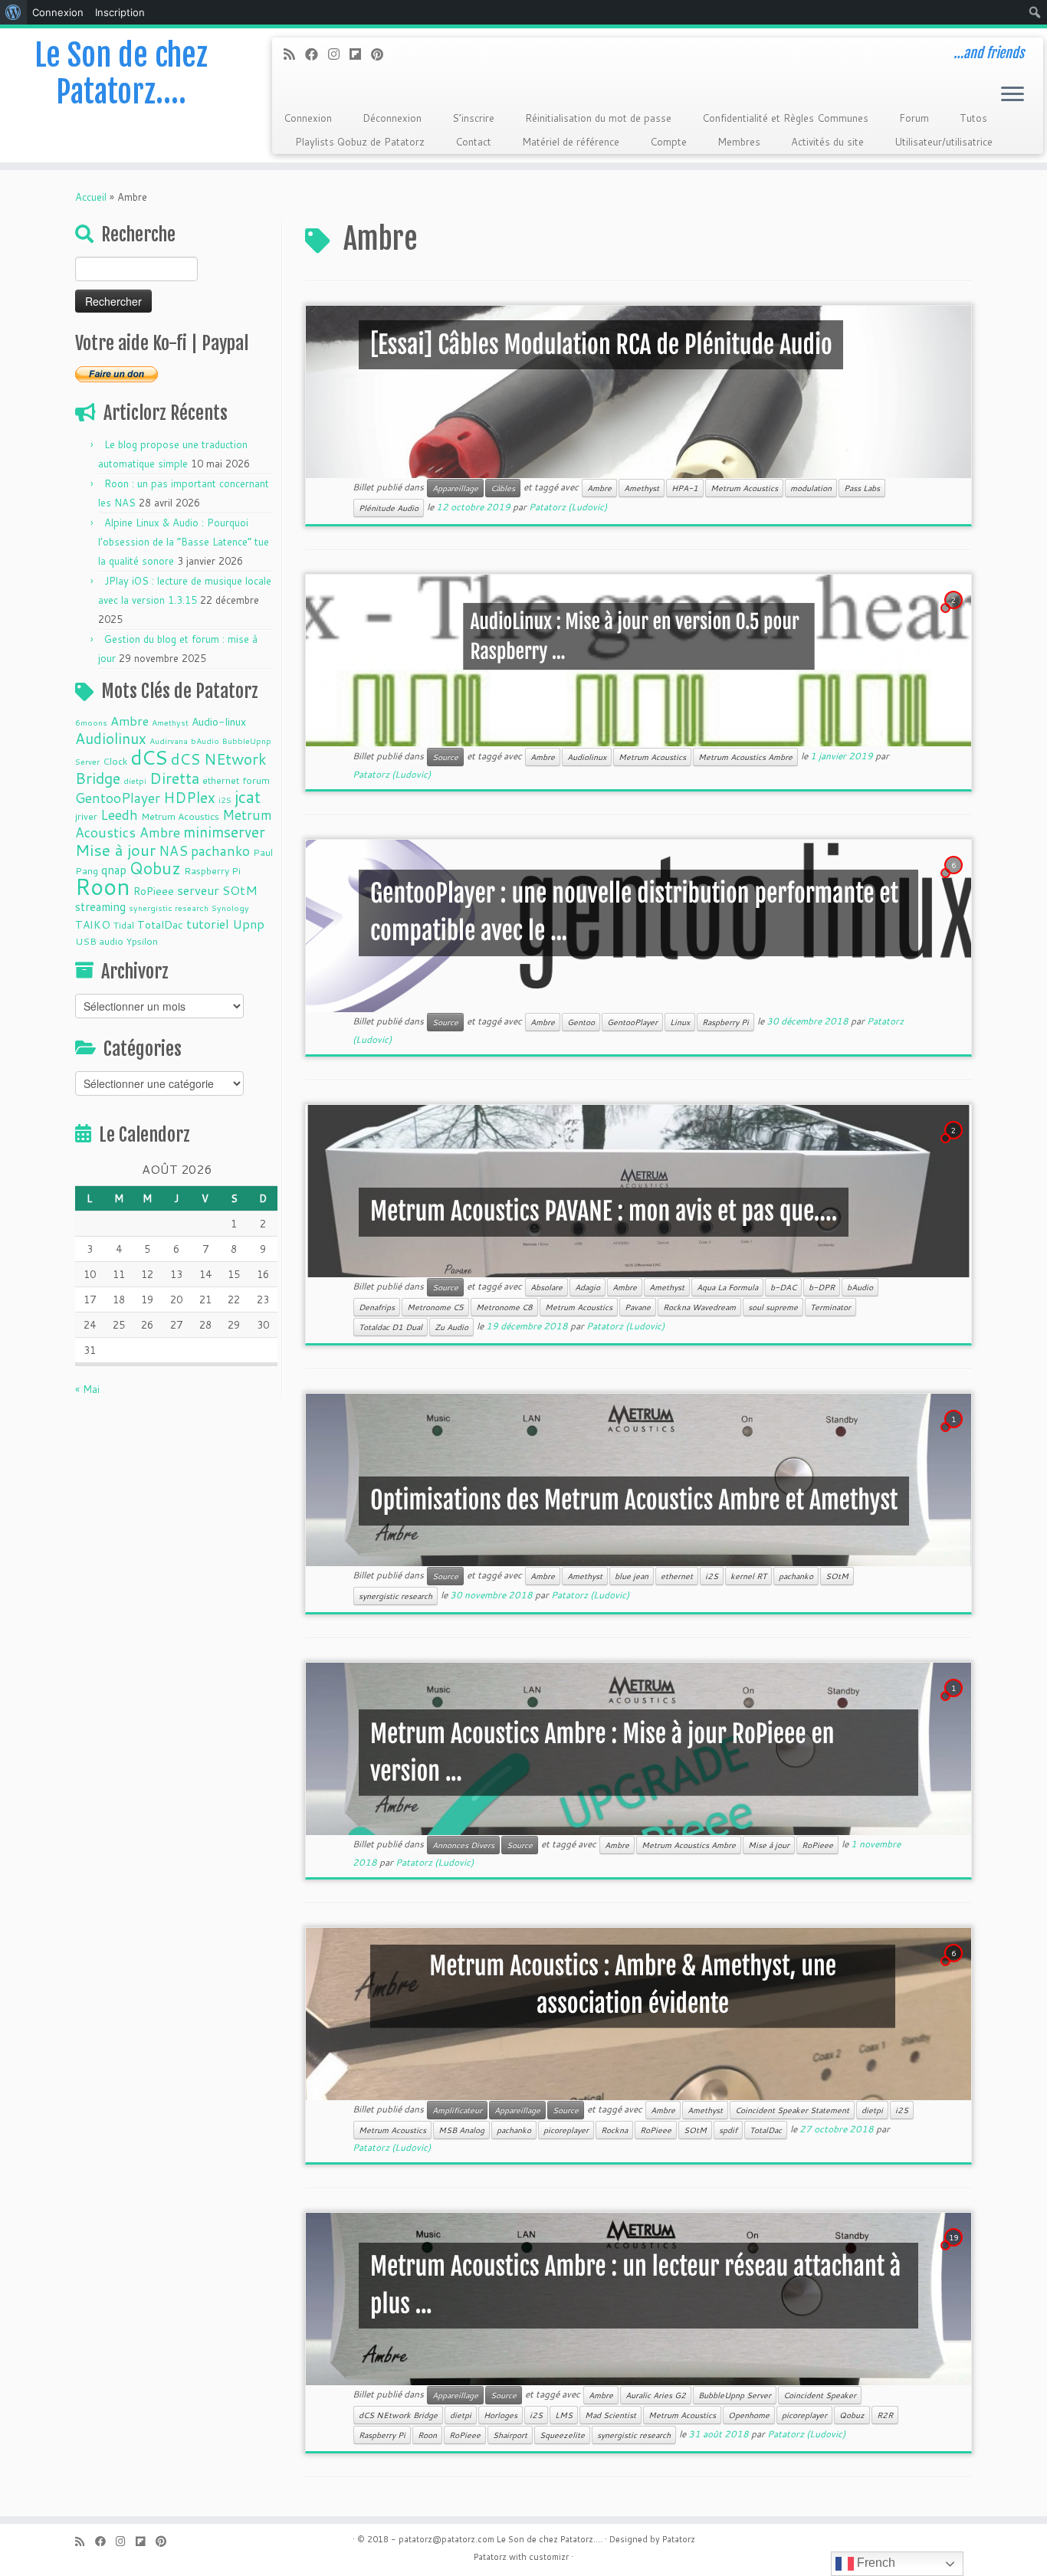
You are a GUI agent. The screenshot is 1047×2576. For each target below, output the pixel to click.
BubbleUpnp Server (735, 2395)
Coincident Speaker (820, 2395)
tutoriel (208, 924)
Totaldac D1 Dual (391, 1327)
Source (445, 757)
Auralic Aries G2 (656, 2395)
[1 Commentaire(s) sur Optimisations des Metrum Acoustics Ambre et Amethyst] (955, 1434)
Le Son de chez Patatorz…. (121, 74)
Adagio (588, 1287)
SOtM (240, 890)
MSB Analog (461, 2130)
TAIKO (93, 925)
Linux (680, 1022)
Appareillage (455, 488)
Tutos (973, 118)
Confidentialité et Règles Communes (785, 118)
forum (256, 780)
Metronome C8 (504, 1307)
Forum (914, 118)
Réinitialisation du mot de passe (598, 118)
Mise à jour (115, 850)
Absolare (546, 1287)
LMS (564, 2415)
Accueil (91, 197)
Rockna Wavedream (699, 1307)
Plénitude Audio (389, 508)
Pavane (638, 1307)
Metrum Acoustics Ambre (174, 824)
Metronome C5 (435, 1307)
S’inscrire (473, 118)
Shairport (510, 2435)
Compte (668, 142)
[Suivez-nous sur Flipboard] (360, 54)
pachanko (220, 851)
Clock (115, 761)
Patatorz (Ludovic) (568, 507)
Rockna (614, 2130)
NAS (173, 851)
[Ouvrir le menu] (1013, 95)
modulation (811, 488)
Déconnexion (392, 118)
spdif (728, 2130)
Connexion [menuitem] (58, 12)
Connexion (308, 118)
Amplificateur (457, 2110)
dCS (149, 757)
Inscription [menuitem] (120, 12)
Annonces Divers (463, 1845)
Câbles (503, 488)
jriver (86, 816)
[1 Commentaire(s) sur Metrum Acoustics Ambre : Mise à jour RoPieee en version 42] (955, 1703)
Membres (739, 142)
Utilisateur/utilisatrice (944, 142)
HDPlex (189, 797)
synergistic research (169, 908)
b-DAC (783, 1287)
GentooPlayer (118, 798)
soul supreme (773, 1307)
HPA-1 (685, 488)
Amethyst (170, 722)
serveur (198, 890)
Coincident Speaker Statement (792, 2110)
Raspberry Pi (212, 870)
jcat (248, 797)
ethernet (221, 780)
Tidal (124, 925)
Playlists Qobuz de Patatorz (360, 142)
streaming (100, 906)
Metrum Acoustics (180, 816)
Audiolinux (111, 738)
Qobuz (155, 868)
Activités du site (827, 142)
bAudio (205, 741)
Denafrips (377, 1307)
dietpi (135, 780)
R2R (885, 2415)
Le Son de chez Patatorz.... (550, 2539)
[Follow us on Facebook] (317, 54)
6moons (91, 722)
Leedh (119, 815)
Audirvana (169, 741)
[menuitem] (13, 12)
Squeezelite (562, 2435)
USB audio (99, 941)
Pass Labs (862, 488)
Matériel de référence (571, 142)
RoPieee (154, 891)
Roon (103, 886)
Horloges (501, 2415)
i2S (225, 800)
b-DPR (822, 1287)
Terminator (830, 1307)
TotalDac (160, 925)
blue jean (632, 1576)
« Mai (87, 1389)
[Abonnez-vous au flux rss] (294, 54)
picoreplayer (566, 2130)
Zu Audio (451, 1327)
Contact (473, 142)
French (875, 2563)
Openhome (749, 2415)
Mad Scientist (610, 2415)
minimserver (224, 832)
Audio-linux (219, 722)
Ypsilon (142, 941)
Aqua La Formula (727, 1287)
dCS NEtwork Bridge (398, 2415)
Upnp (248, 924)
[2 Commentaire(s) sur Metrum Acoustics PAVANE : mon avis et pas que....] (955, 1145)
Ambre (130, 721)
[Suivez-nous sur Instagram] (339, 54)
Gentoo (581, 1022)
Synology (230, 908)
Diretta (174, 778)
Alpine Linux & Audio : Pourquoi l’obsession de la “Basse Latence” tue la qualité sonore (184, 542)
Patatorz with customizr (521, 2557)
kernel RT (748, 1576)
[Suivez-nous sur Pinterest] (382, 54)
